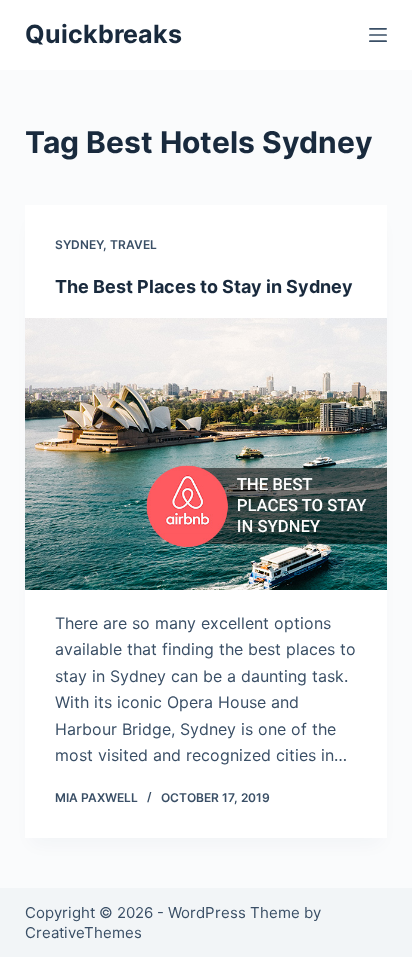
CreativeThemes (83, 932)
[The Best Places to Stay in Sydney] (206, 454)
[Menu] (378, 35)
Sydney (79, 244)
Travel (133, 244)
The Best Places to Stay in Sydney (204, 286)
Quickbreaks (103, 34)
